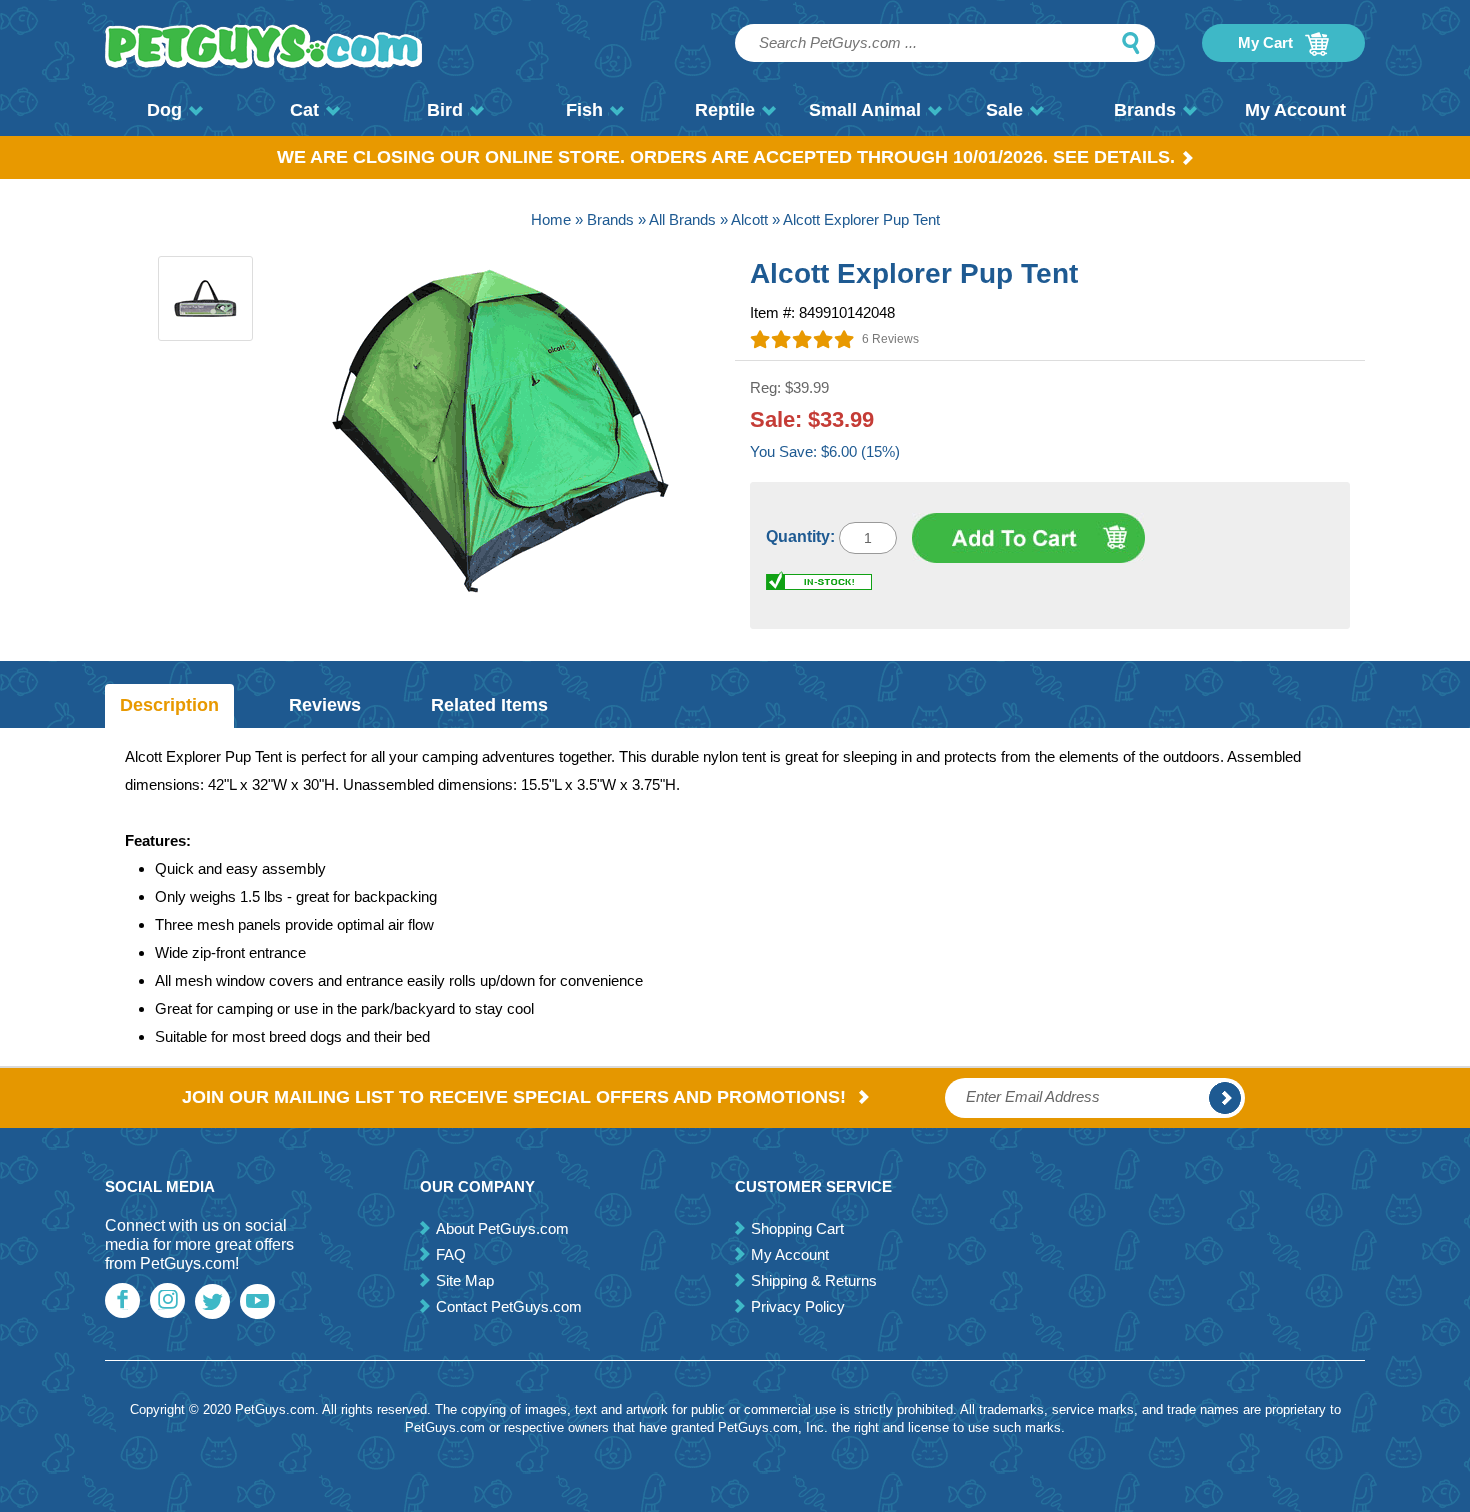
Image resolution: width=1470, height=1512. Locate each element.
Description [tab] (169, 705)
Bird (445, 110)
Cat (304, 110)
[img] (802, 339)
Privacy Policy (798, 1306)
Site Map (465, 1280)
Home (551, 219)
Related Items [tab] (489, 705)
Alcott (749, 219)
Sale (1004, 110)
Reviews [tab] (325, 705)
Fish (584, 110)
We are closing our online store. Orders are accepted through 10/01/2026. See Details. (726, 157)
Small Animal (865, 110)
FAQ (451, 1254)
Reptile (725, 110)
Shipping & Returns (814, 1280)
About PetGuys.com (502, 1228)
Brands (1145, 110)
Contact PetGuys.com (509, 1306)
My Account (1295, 110)
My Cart (1267, 42)
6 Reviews (890, 339)
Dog (164, 110)
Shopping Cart (797, 1228)
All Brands (682, 219)
